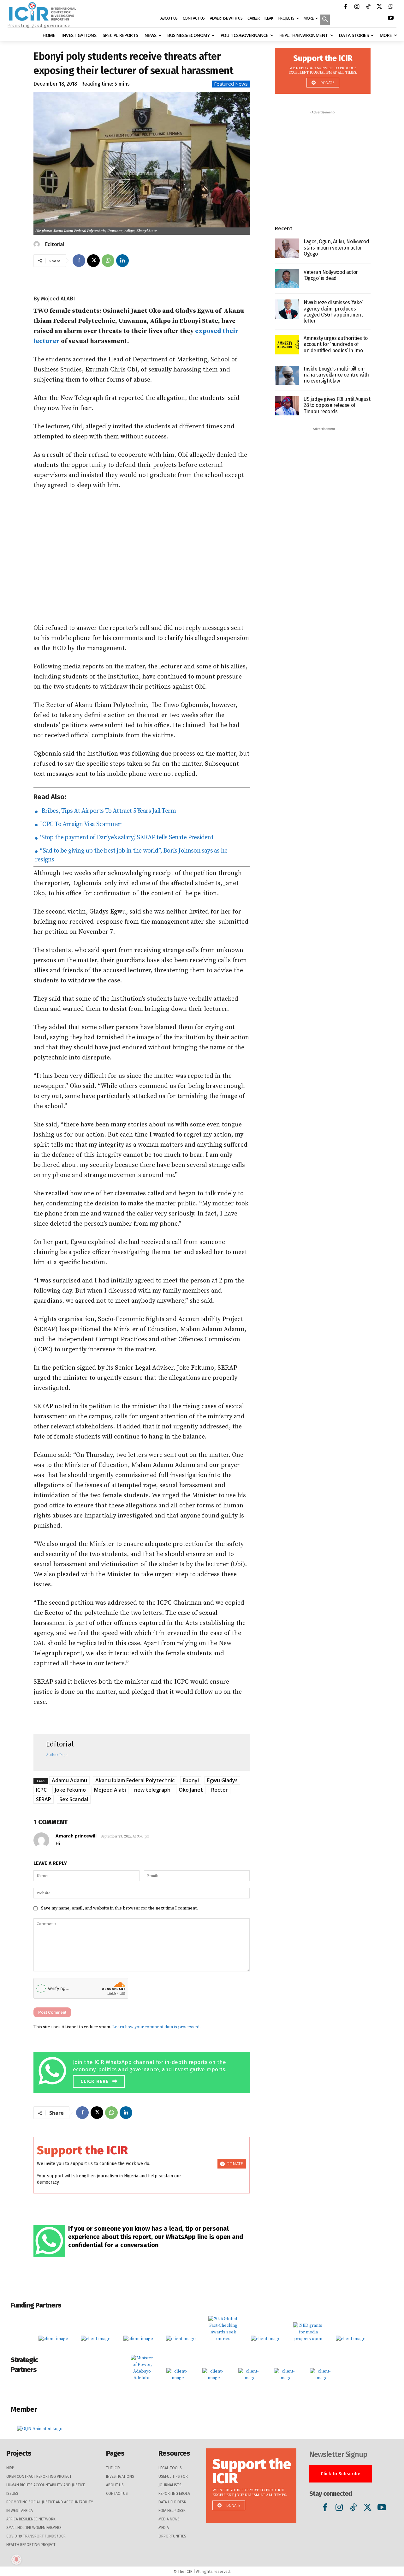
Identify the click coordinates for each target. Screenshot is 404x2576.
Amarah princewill (76, 1836)
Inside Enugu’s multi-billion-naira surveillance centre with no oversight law (336, 375)
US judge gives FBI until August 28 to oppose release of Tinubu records (337, 405)
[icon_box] (143, 2071)
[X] (379, 7)
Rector (220, 1790)
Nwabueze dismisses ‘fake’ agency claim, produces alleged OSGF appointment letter (333, 312)
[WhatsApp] (391, 7)
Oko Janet (191, 1790)
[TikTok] (368, 7)
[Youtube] (391, 19)
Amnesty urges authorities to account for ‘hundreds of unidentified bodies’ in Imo (336, 344)
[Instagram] (357, 7)
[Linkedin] (122, 261)
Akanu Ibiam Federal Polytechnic (135, 1780)
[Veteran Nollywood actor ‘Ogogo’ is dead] (287, 279)
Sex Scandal (74, 1799)
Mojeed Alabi (110, 1790)
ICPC (41, 1790)
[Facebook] (345, 7)
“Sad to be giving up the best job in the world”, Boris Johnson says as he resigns (131, 855)
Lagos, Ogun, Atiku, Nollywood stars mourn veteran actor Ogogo (336, 247)
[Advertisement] (142, 557)
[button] (325, 20)
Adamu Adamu (69, 1780)
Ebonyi (191, 1780)
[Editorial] (38, 244)
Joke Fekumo (70, 1790)
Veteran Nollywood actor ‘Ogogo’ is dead (331, 275)
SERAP (44, 1799)
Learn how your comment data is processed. (157, 2027)
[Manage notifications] (16, 2560)
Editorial (54, 244)
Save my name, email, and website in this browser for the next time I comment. (119, 1908)
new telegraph (152, 1790)
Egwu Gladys (222, 1780)
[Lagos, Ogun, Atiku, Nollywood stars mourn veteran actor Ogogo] (287, 248)
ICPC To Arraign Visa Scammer (80, 824)
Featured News (231, 84)
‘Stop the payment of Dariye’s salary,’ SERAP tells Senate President (126, 838)
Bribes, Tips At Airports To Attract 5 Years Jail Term (107, 811)
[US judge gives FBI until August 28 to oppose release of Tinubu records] (287, 406)
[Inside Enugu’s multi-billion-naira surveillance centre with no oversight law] (287, 375)
